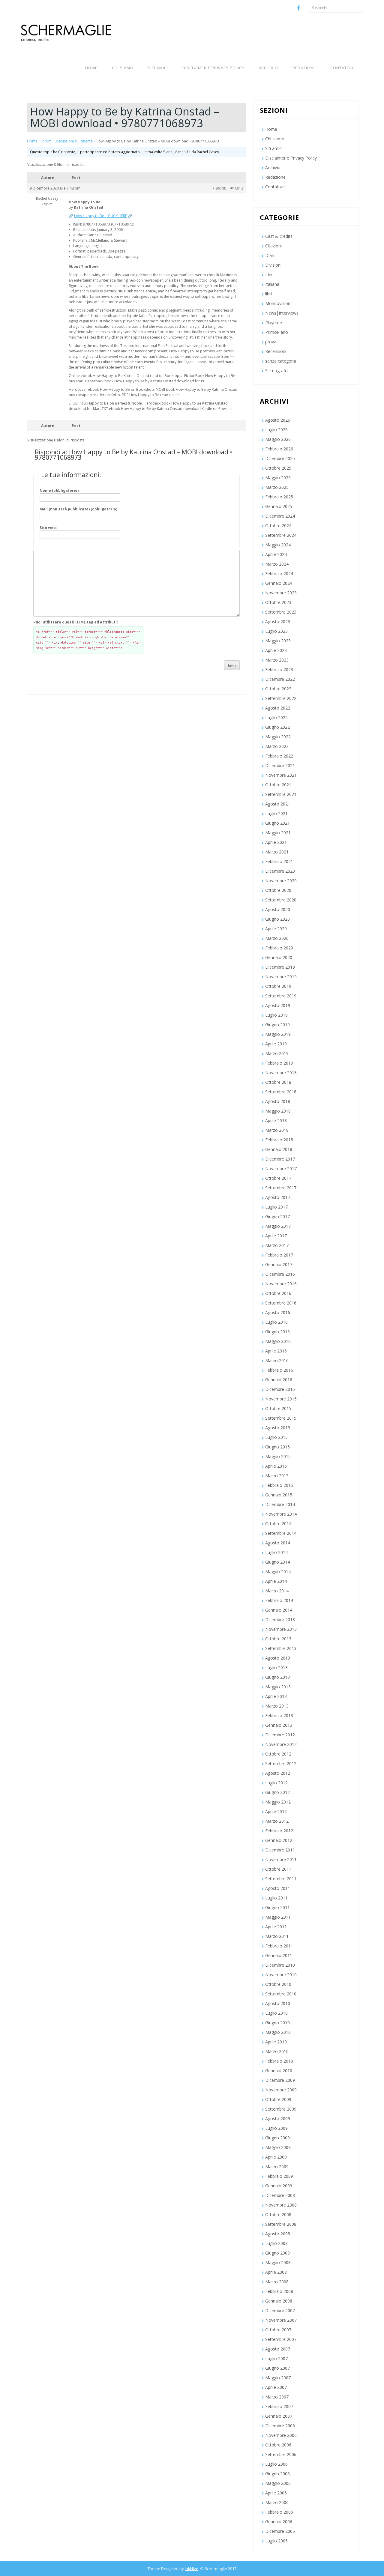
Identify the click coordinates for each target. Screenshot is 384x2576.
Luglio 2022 (276, 717)
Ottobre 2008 (278, 2214)
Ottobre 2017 (278, 1178)
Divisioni (273, 265)
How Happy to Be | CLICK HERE (100, 216)
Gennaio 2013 (279, 1725)
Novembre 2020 (281, 881)
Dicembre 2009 (280, 2080)
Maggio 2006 (278, 2483)
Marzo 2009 (277, 2167)
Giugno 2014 (277, 1562)
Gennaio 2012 (279, 1840)
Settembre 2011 (281, 1879)
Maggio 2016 (278, 1341)
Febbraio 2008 (279, 2291)
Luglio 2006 (276, 2464)
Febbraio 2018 (279, 1140)
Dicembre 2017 (280, 1159)
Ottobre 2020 (278, 890)
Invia (232, 666)
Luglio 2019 (276, 1015)
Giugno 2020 (277, 919)
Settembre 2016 (281, 1303)
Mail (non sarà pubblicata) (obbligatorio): (79, 509)
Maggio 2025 (278, 478)
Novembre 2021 (281, 775)
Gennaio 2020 (279, 957)
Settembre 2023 (281, 612)
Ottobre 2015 (278, 1408)
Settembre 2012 (281, 1763)
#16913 (237, 188)
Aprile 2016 (276, 1351)
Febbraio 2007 (279, 2406)
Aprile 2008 (276, 2272)
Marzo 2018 (277, 1130)
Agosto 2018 (278, 1101)
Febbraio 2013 (279, 1715)
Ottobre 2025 (278, 468)
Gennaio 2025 (279, 506)
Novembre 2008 (281, 2205)
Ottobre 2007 (278, 2330)
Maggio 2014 (278, 1572)
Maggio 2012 (278, 1802)
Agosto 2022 (278, 708)
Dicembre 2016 (280, 1274)
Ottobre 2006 (278, 2445)
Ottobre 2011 (278, 1869)
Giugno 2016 (277, 1332)
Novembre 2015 (281, 1399)
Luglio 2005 (276, 2541)
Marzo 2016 (277, 1360)
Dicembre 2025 (280, 458)
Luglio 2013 (276, 1668)
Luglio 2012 (276, 1783)
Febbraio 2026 (279, 449)
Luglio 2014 (276, 1552)
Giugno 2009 (277, 2138)
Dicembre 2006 (280, 2426)
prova (271, 342)
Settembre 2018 (281, 1092)
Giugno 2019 (277, 1025)
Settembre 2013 (281, 1648)
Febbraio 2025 (279, 497)
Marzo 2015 (277, 1476)
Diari (270, 255)
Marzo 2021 (277, 852)
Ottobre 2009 (278, 2099)
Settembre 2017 (281, 1188)
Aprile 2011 (276, 1927)
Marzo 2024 (277, 564)
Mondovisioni (278, 303)
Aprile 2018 (276, 1121)
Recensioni (276, 351)
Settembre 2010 (281, 1994)
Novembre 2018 (281, 1073)
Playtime (274, 323)
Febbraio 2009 (279, 2176)
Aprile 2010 (276, 2042)
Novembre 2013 (281, 1629)
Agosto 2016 (278, 1312)
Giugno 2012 (277, 1792)
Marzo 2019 (277, 1053)
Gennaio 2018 (279, 1149)
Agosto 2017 (278, 1197)
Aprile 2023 (276, 650)
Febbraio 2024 (279, 574)
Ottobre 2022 (278, 689)
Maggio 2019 (278, 1034)
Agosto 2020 (278, 909)
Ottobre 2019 (278, 986)
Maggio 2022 (278, 737)
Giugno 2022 (277, 727)
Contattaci (343, 68)
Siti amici (158, 68)
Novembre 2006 (281, 2435)
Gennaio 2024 (279, 583)
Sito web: (48, 528)
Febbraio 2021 (279, 861)
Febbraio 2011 (279, 1946)
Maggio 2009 (278, 2147)
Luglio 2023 (276, 631)
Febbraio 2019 (279, 1063)
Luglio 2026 (276, 430)
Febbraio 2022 (279, 756)
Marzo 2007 (277, 2397)
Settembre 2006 (281, 2454)
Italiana (272, 284)
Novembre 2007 (281, 2320)
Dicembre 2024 (280, 516)
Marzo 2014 (277, 1591)
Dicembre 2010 (280, 1965)
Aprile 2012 (276, 1811)
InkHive (192, 2569)
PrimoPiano (277, 332)
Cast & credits (279, 236)
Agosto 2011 (278, 1888)
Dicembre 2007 (280, 2310)
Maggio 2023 (278, 641)
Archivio (268, 68)
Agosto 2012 (278, 1773)
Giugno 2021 (277, 823)
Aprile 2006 (276, 2493)
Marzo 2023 (277, 660)
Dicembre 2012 (280, 1735)
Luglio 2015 (276, 1437)
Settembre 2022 (281, 698)
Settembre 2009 (281, 2109)
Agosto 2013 (278, 1658)
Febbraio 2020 (279, 948)
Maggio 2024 (278, 545)
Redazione (304, 68)
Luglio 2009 (276, 2128)
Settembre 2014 (281, 1533)
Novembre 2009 (281, 2090)
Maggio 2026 (278, 439)
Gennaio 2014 (279, 1610)
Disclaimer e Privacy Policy (213, 68)
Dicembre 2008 (280, 2195)
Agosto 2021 (278, 804)
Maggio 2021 (278, 833)
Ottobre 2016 (278, 1293)
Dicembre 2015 (280, 1389)
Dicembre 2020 (280, 871)
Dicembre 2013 (280, 1620)
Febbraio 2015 (279, 1485)
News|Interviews (282, 313)
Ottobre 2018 (278, 1082)
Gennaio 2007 (279, 2416)
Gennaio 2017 (279, 1264)
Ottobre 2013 (278, 1639)
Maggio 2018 (278, 1111)
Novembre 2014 (281, 1514)
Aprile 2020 (276, 929)
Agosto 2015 (278, 1428)
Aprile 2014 (276, 1581)
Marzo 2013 (277, 1706)
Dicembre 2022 (280, 679)
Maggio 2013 (278, 1687)
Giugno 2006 (277, 2474)
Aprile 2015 (276, 1466)
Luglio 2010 (276, 2013)
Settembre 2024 (281, 535)
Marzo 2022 (277, 746)
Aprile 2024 (276, 554)
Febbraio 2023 (279, 669)
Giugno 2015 (277, 1447)
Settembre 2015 (281, 1418)
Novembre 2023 (281, 593)
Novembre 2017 (281, 1168)
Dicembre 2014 (280, 1504)
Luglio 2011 (276, 1898)
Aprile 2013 (276, 1696)
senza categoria (281, 361)
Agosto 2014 (278, 1543)
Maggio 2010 (278, 2032)
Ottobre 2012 (278, 1754)
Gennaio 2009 (279, 2186)
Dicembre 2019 (280, 967)
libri (268, 294)
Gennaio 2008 (279, 2301)
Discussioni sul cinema (74, 141)
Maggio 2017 (278, 1226)
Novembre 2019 (281, 977)
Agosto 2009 (278, 2119)
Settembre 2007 (281, 2339)
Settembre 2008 (281, 2224)
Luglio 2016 (276, 1322)
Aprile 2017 (276, 1236)
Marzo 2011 (277, 1936)
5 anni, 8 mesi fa (177, 152)
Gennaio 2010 (279, 2071)
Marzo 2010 (277, 2051)
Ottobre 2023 (278, 602)
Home (91, 68)
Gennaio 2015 (279, 1495)
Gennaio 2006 (279, 2522)
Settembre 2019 (281, 996)
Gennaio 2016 (279, 1380)
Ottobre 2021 (278, 785)
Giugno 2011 (277, 1907)
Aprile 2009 (276, 2157)
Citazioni (273, 246)
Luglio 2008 (276, 2243)
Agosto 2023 (278, 622)
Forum (46, 141)
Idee (269, 275)
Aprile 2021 (276, 842)
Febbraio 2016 (279, 1370)
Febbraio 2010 (279, 2061)
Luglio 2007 (276, 2358)
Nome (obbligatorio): (60, 490)
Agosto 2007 (278, 2349)
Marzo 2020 (277, 938)
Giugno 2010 (277, 2023)
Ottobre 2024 (278, 526)
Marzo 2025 (277, 487)
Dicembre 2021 (280, 765)
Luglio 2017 (276, 1207)
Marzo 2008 (277, 2282)
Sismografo (276, 371)
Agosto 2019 (278, 1005)
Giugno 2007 (277, 2368)
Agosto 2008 (278, 2234)
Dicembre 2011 (280, 1850)
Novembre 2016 (281, 1284)
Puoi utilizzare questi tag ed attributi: (76, 622)
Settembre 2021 (281, 794)
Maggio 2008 (278, 2262)
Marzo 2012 (277, 1821)
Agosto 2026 (278, 420)
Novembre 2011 (281, 1859)
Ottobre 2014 (278, 1524)
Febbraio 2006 (279, 2512)
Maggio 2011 (278, 1917)
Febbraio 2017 (279, 1255)
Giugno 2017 (277, 1216)
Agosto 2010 (278, 2003)
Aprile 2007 (276, 2387)
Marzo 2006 (277, 2502)
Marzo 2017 (277, 1245)
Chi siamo (123, 68)
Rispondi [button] (220, 188)
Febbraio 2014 (279, 1600)
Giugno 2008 (277, 2253)
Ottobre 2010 (278, 1984)
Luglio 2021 (276, 813)
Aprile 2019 (276, 1044)
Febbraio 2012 (279, 1831)
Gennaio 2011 (279, 1955)
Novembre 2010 (281, 1975)
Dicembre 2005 (280, 2531)
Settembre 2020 (281, 900)
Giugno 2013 (277, 1677)
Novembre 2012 (281, 1744)
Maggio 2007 (278, 2378)
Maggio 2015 (278, 1456)
